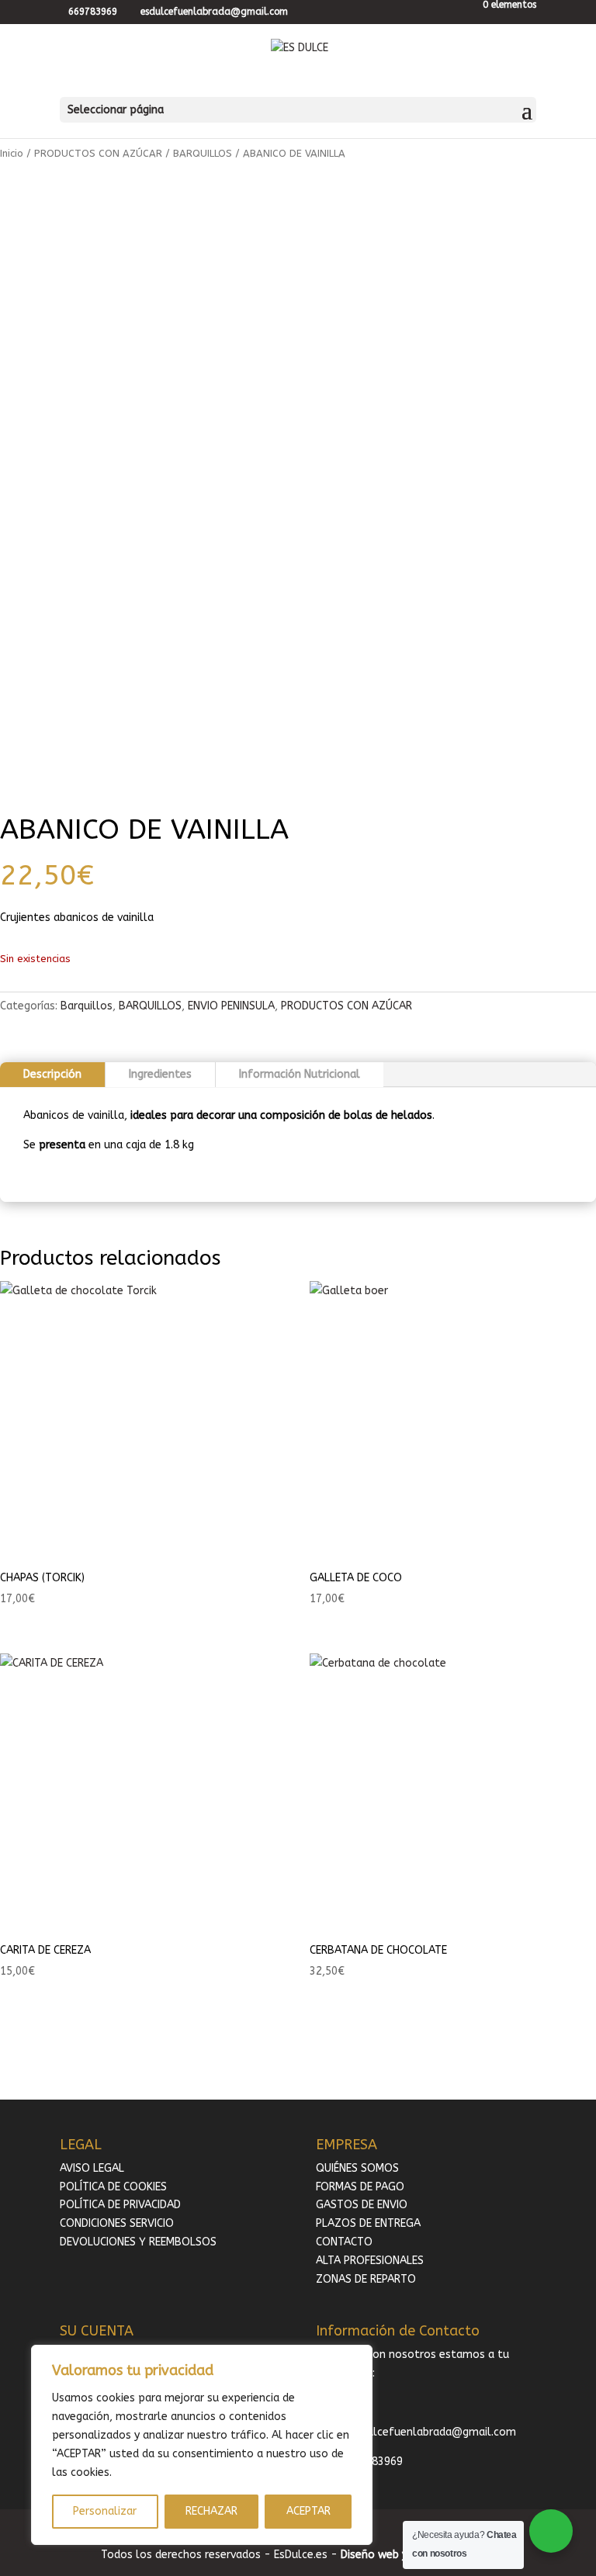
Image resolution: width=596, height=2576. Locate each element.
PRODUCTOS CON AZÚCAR (98, 153)
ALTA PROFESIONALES (370, 2261)
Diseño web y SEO (386, 2555)
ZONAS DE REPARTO (366, 2279)
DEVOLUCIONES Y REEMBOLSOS (138, 2242)
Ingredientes (160, 1074)
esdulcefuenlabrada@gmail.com (433, 2432)
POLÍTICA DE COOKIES (113, 2187)
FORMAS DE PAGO (360, 2187)
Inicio (12, 153)
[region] (202, 2445)
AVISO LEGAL (92, 2168)
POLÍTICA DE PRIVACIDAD (120, 2205)
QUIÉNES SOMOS (357, 2168)
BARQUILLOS (203, 153)
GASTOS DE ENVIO (362, 2205)
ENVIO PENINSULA (231, 1006)
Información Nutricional (300, 1074)
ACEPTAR (308, 2511)
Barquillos (87, 1006)
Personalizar (105, 2511)
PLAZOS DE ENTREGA (368, 2223)
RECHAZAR (211, 2511)
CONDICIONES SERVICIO (117, 2223)
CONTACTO (344, 2242)
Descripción (52, 1074)
